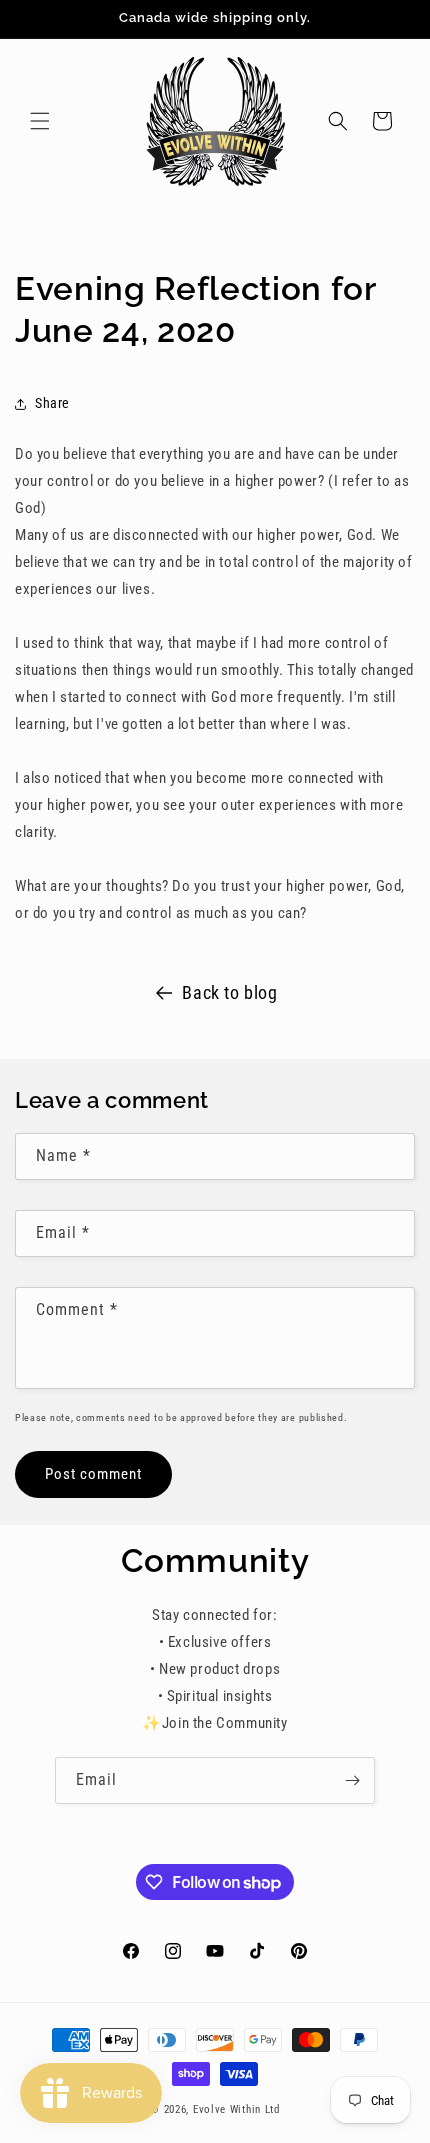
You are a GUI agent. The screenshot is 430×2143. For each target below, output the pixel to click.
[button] (40, 121)
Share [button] (52, 403)
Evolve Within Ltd (236, 2109)
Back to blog (229, 992)
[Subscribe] (352, 1780)
